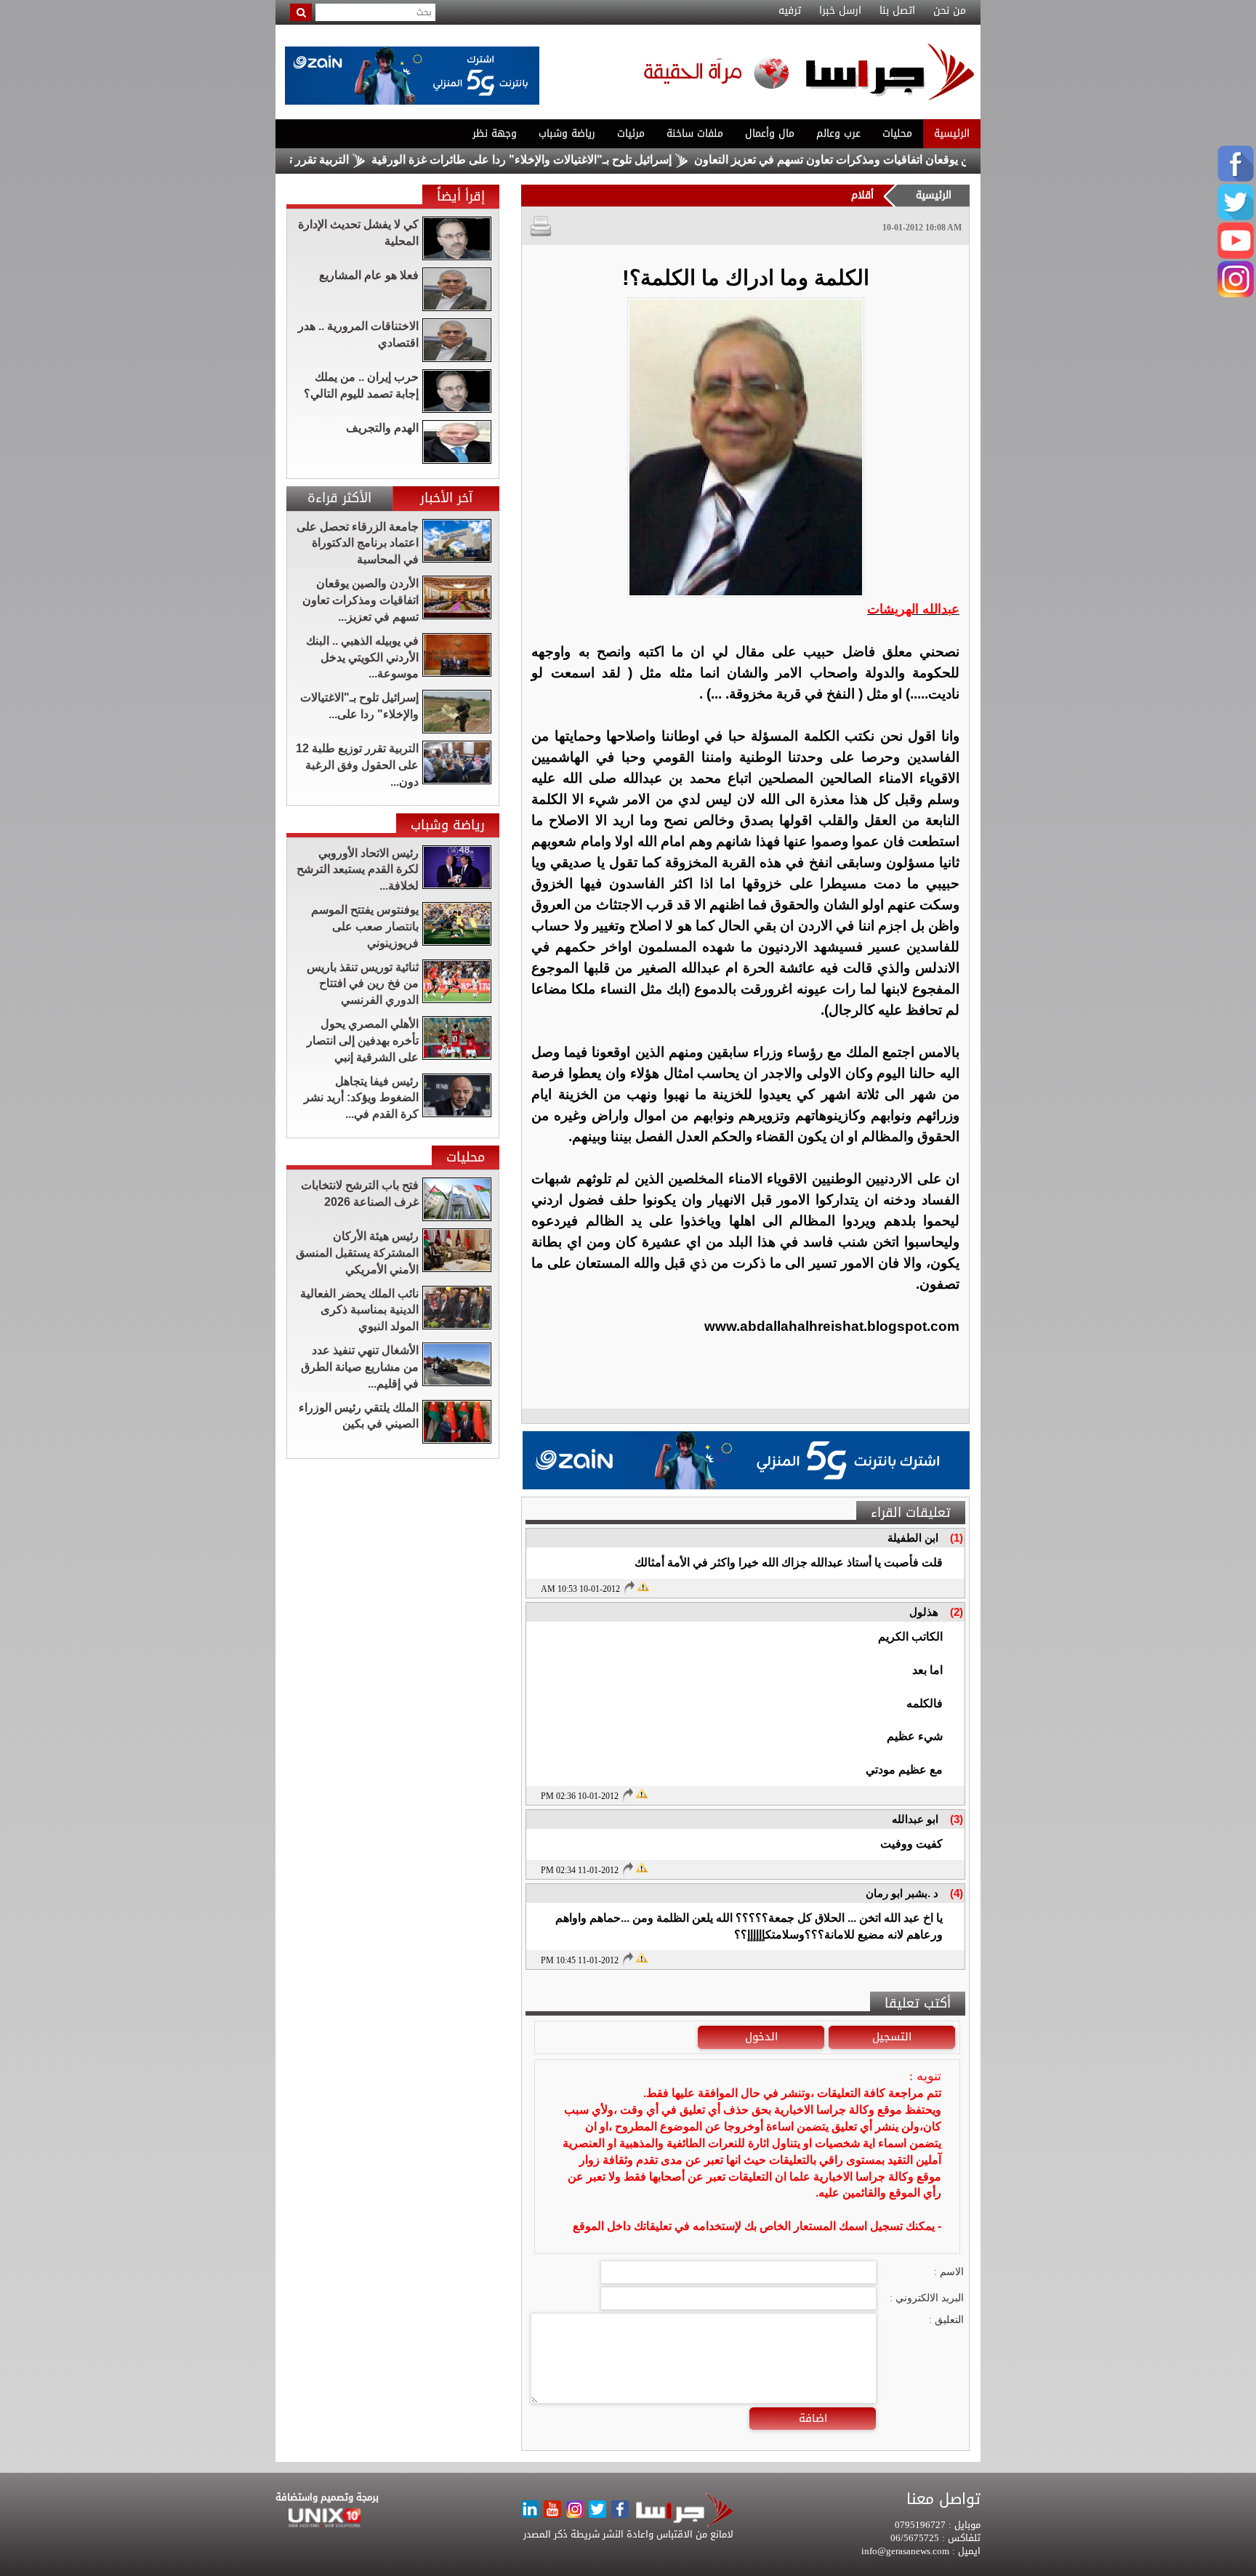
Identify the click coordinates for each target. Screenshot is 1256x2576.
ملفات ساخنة (695, 133)
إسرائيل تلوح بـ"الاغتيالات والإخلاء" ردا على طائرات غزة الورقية (600, 160)
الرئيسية (952, 133)
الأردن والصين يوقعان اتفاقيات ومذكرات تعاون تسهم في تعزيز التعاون (939, 160)
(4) (957, 1893)
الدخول (761, 2037)
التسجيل (892, 2037)
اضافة (813, 2418)
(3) (957, 1819)
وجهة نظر (495, 133)
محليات (897, 133)
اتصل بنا (897, 11)
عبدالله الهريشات (913, 609)
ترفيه (790, 11)
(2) (957, 1612)
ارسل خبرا (840, 11)
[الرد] (629, 1587)
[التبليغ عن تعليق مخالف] (643, 1585)
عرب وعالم (838, 133)
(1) (957, 1538)
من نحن (950, 11)
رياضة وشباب (567, 133)
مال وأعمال (770, 133)
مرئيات (631, 133)
